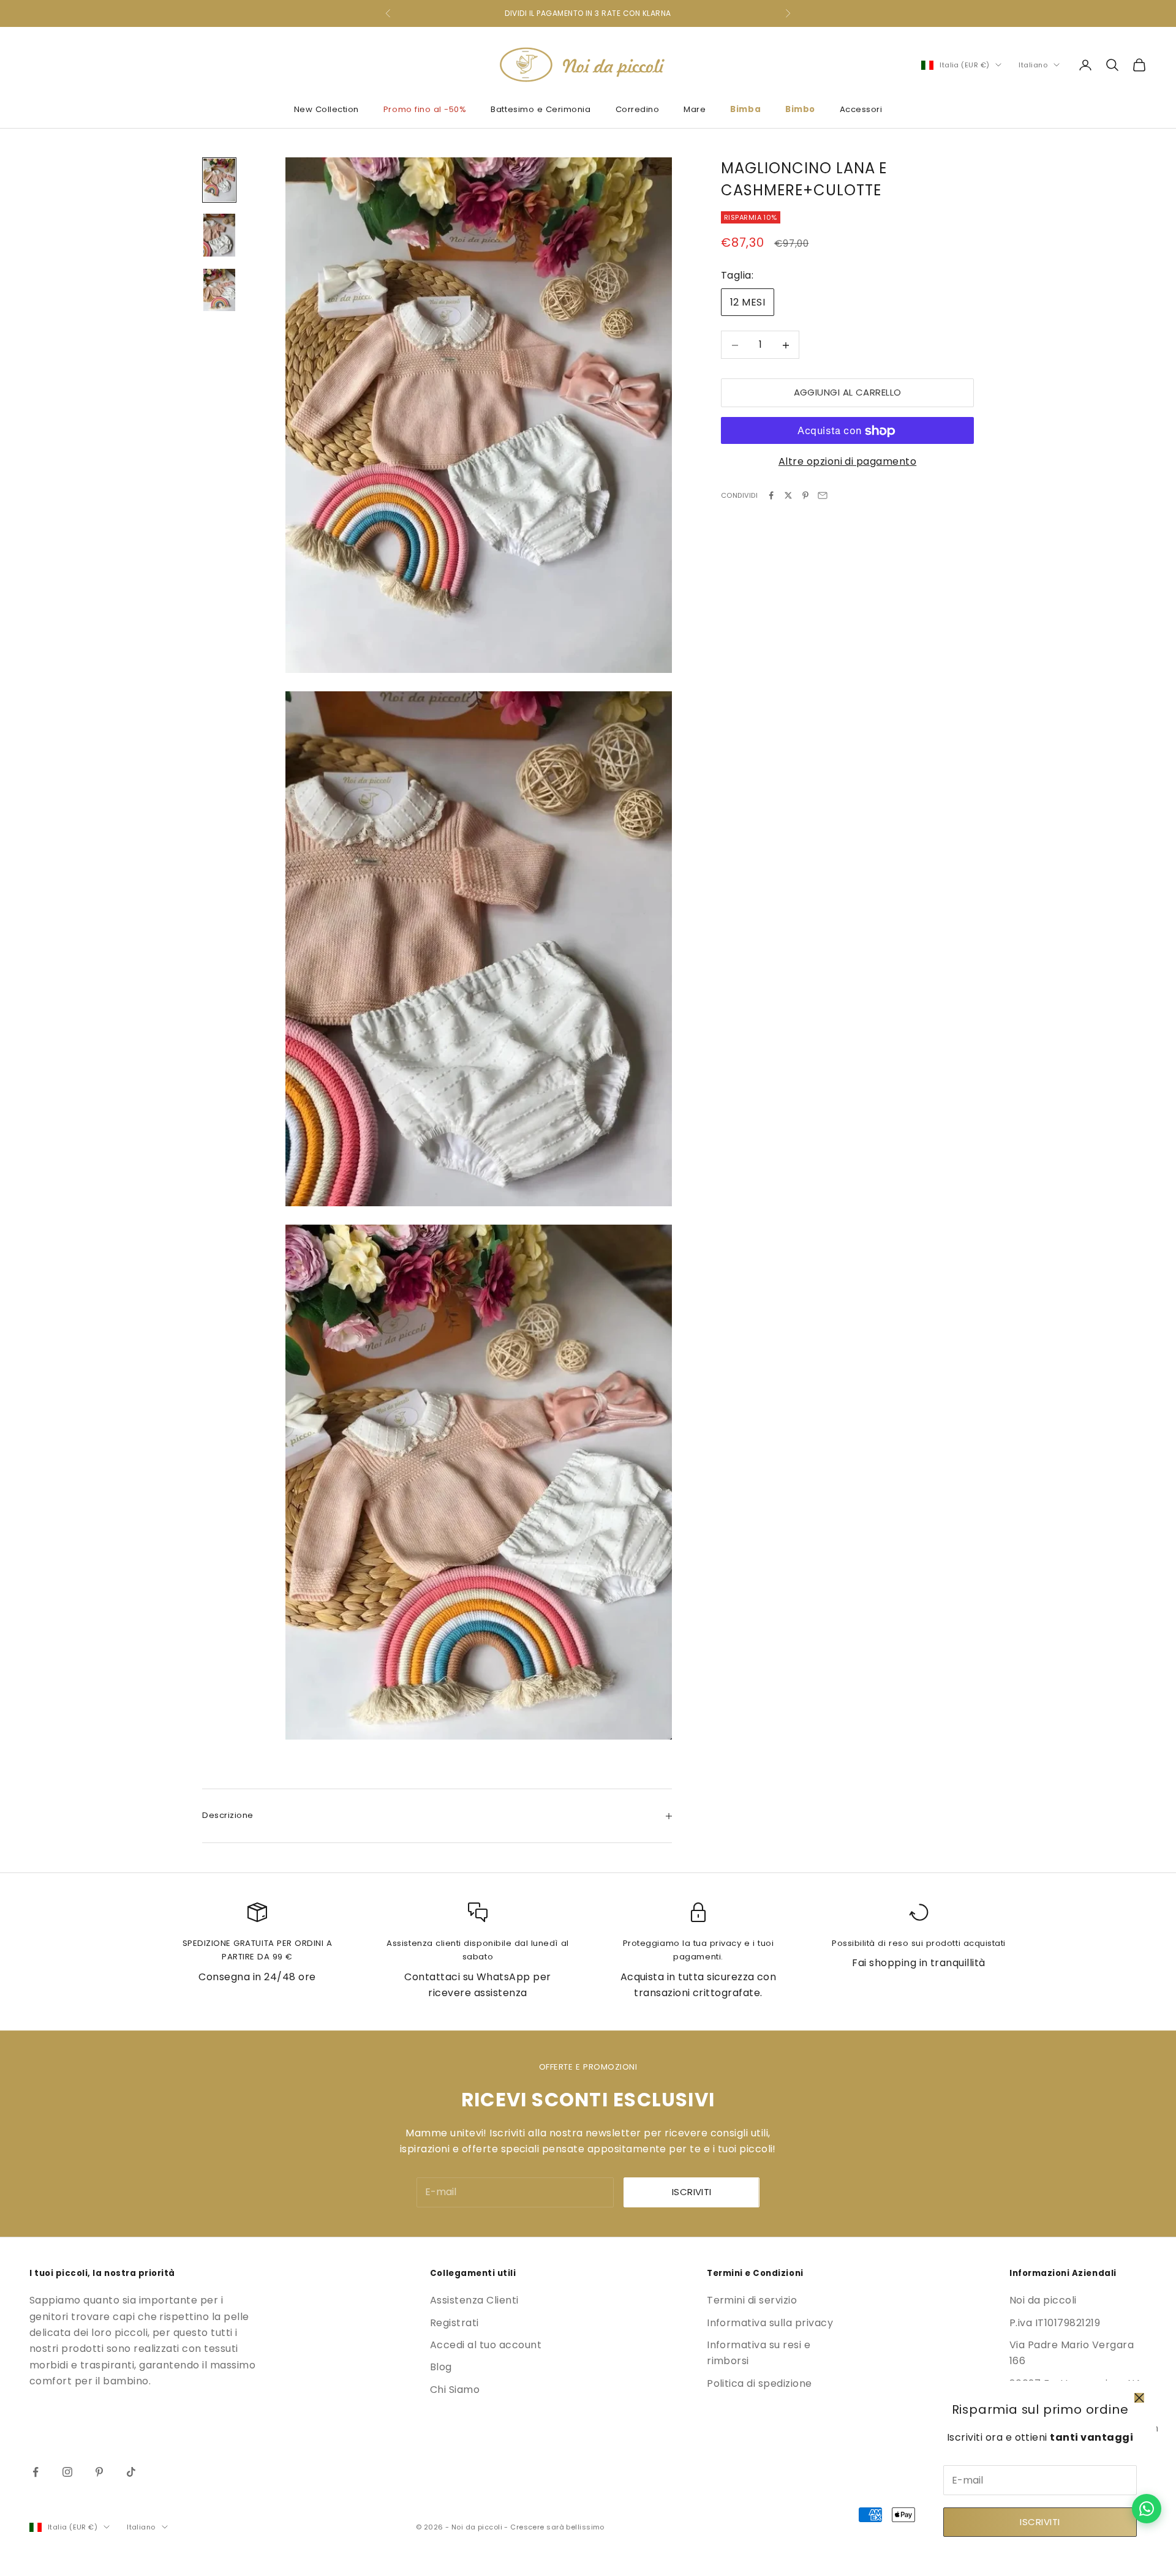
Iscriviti (1040, 2522)
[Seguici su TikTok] (131, 2472)
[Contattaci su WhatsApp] (1147, 2509)
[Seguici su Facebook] (36, 2472)
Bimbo (800, 109)
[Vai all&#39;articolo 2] (219, 235)
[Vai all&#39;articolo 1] (219, 180)
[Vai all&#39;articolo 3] (219, 290)
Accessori (861, 109)
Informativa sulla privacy (770, 2323)
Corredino (638, 109)
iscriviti (692, 2192)
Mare (695, 109)
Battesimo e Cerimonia (541, 109)
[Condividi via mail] (823, 495)
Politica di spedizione (759, 2383)
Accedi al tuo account (486, 2345)
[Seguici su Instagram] (67, 2472)
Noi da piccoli (1043, 2300)
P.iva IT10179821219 (1055, 2323)
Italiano (1033, 65)
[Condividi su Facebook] (771, 495)
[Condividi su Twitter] (788, 495)
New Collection (326, 109)
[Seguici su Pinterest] (99, 2472)
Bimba (745, 109)
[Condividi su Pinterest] (805, 495)
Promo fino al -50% (425, 109)
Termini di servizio (752, 2300)
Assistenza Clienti (474, 2300)
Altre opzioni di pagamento (847, 462)
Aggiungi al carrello (848, 393)
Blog (441, 2367)
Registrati (454, 2323)
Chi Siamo (455, 2390)
